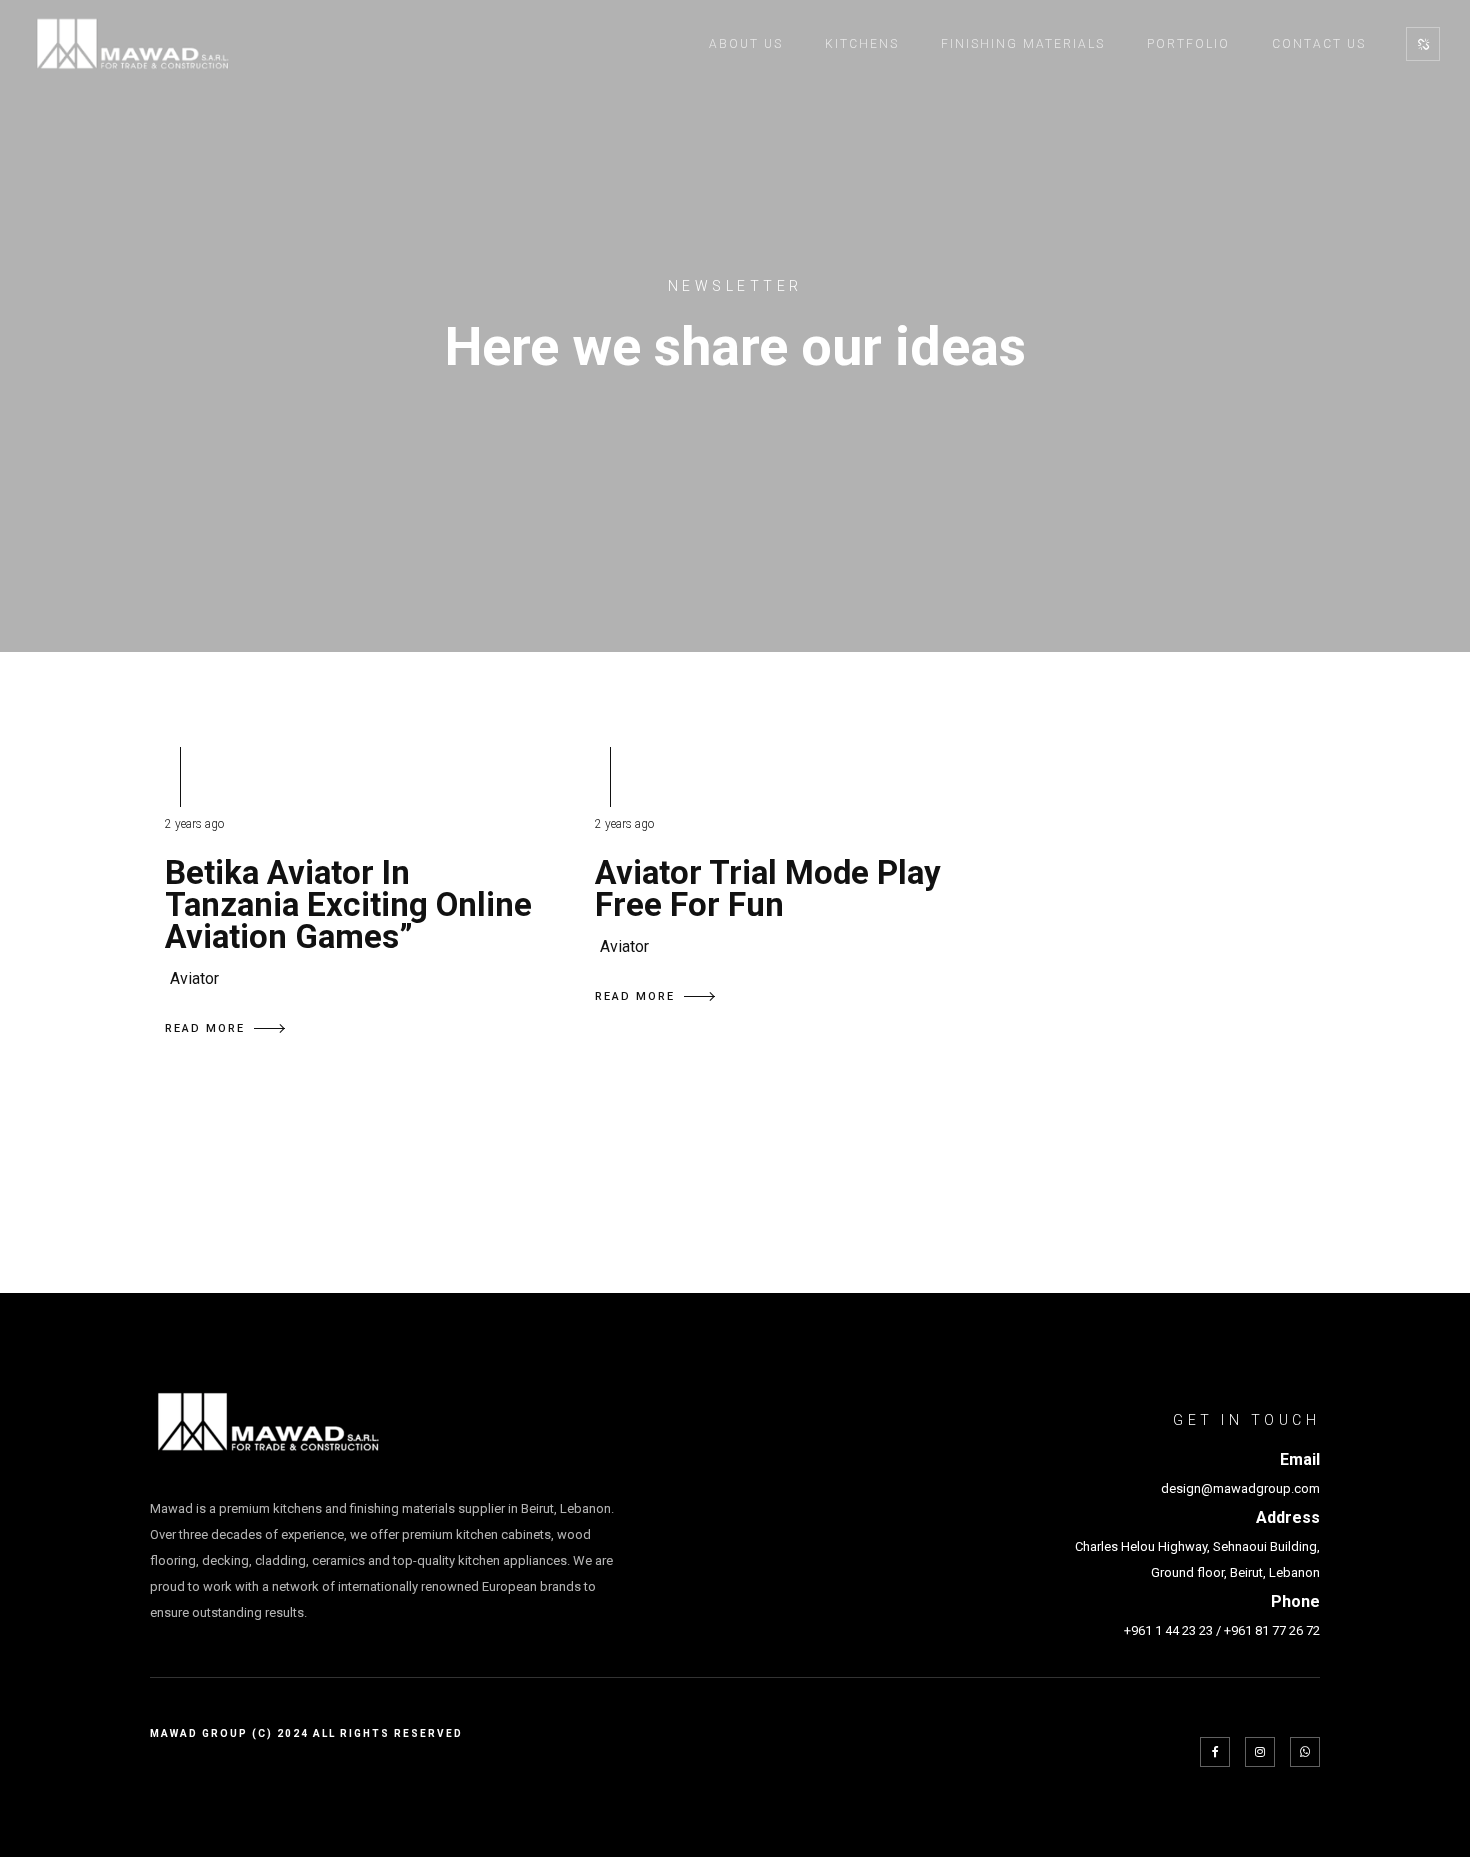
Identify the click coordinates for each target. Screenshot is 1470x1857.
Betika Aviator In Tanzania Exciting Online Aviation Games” (348, 904)
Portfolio (1188, 44)
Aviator (194, 978)
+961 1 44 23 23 (1168, 1630)
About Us (746, 44)
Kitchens (862, 44)
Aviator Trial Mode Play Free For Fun (768, 888)
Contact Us (1319, 44)
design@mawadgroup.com (1240, 1488)
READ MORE (205, 1028)
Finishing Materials (1023, 44)
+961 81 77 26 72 (1272, 1630)
